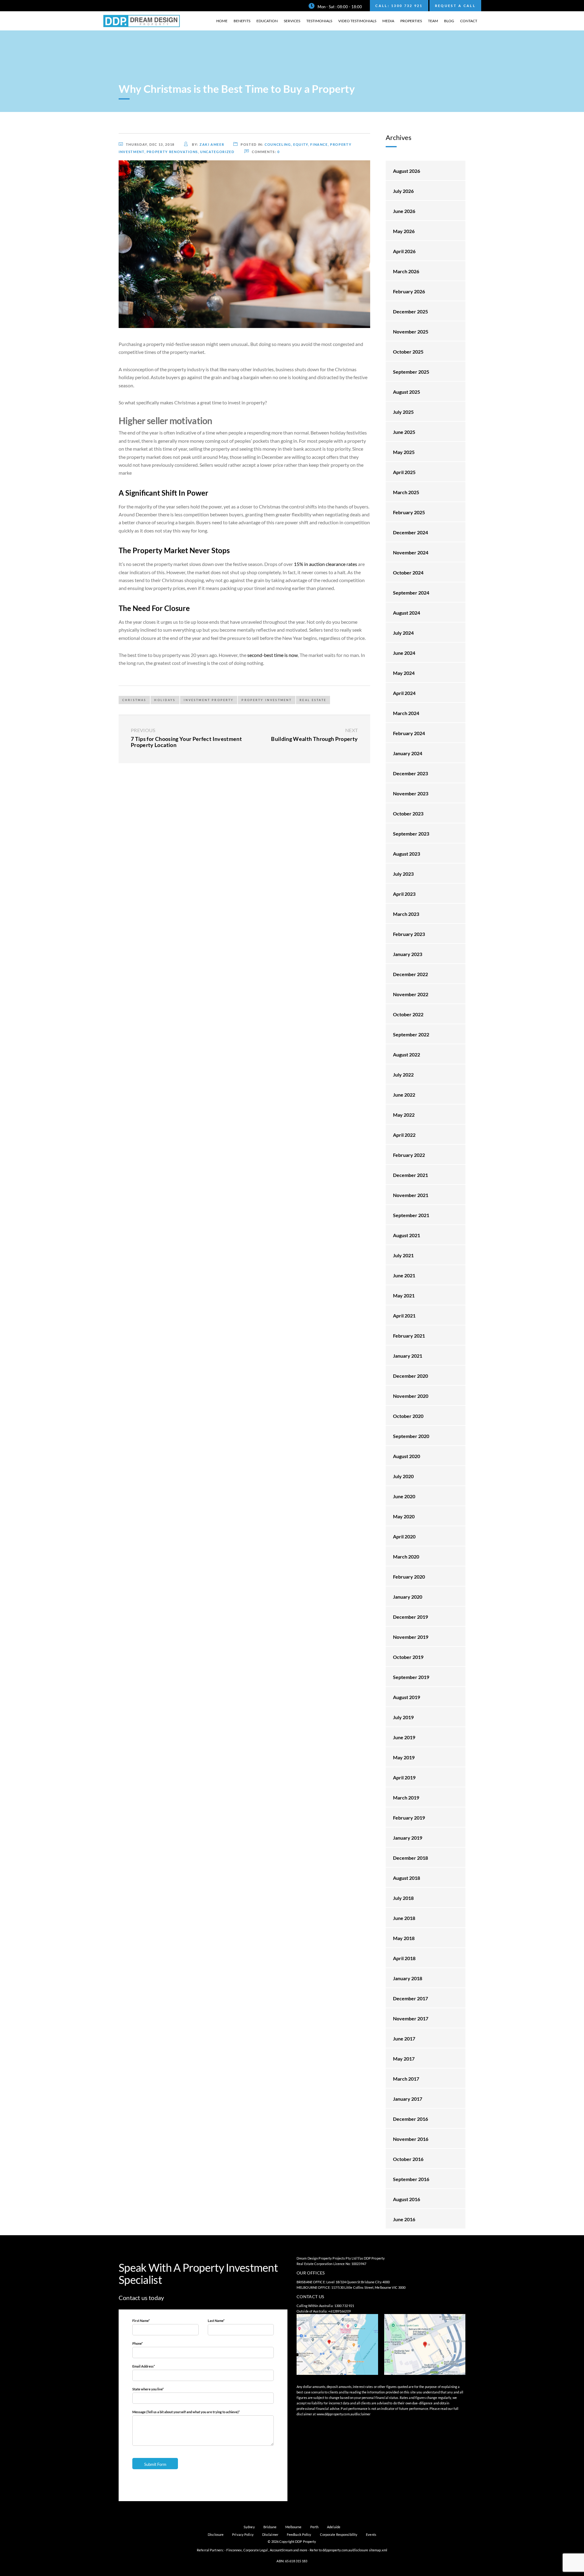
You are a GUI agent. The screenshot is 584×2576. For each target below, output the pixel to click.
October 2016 (408, 2159)
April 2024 (404, 693)
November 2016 (411, 2139)
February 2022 (409, 1155)
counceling (278, 144)
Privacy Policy (243, 2534)
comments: (266, 152)
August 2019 (407, 1697)
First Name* (141, 2321)
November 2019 (411, 1637)
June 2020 (404, 1496)
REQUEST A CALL (455, 6)
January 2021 (408, 1356)
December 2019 (410, 1617)
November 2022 (411, 994)
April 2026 (404, 251)
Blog (449, 21)
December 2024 (410, 532)
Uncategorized (217, 152)
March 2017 (406, 2079)
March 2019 (406, 1798)
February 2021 (409, 1336)
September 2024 (411, 593)
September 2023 (411, 834)
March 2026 (406, 271)
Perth (315, 2527)
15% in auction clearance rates (325, 564)
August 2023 (407, 854)
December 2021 (410, 1175)
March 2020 (406, 1557)
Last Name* (216, 2321)
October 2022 (408, 1014)
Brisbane (270, 2527)
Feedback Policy (299, 2534)
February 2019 (409, 1818)
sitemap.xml (378, 2550)
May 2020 (404, 1516)
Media (388, 21)
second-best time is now (273, 655)
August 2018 (407, 1878)
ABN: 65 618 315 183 (292, 2561)
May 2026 (404, 231)
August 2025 (407, 392)
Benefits (242, 21)
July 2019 (403, 1717)
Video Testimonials (357, 21)
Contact (469, 21)
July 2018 (403, 1898)
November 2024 (411, 552)
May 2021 (404, 1295)
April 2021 (404, 1316)
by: (208, 144)
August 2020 (407, 1456)
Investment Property (209, 700)
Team (433, 21)
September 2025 (411, 372)
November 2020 (411, 1396)
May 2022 (404, 1115)
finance (319, 144)
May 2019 (404, 1757)
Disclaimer (270, 2534)
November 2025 (411, 332)
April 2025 (404, 472)
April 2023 (404, 894)
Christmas (134, 700)
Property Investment (267, 700)
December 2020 (410, 1376)
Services (292, 21)
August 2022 (407, 1054)
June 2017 (404, 2038)
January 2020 (408, 1597)
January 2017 (408, 2099)
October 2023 (408, 813)
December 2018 (410, 1858)
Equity (301, 144)
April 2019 (404, 1777)
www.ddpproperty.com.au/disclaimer (344, 2414)
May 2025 (404, 452)
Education (267, 21)
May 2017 (404, 2059)
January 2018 (408, 1978)
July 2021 (403, 1255)
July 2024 (403, 633)
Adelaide (334, 2527)
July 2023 (403, 874)
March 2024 (406, 713)
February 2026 (409, 291)
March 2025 (406, 492)
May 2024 (404, 673)
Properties (411, 21)
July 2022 (403, 1075)
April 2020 (404, 1536)
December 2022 (410, 974)
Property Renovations (172, 152)
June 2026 (404, 211)
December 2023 (410, 773)
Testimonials (319, 21)
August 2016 (407, 2199)
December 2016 (410, 2119)
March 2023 (406, 914)
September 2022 (411, 1034)
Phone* (137, 2343)
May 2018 (404, 1938)
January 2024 (408, 753)
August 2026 (407, 171)
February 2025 (409, 512)
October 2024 (408, 572)
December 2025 (410, 311)
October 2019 (408, 1657)
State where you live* (148, 2389)
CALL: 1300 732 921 (399, 6)
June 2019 (404, 1737)
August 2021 (407, 1235)
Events (371, 2534)
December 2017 (410, 1998)
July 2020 (403, 1476)
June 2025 (404, 432)
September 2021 (411, 1215)
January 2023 (408, 954)
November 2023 (411, 793)
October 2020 (408, 1416)
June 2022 (404, 1095)
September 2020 (411, 1436)
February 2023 (409, 934)
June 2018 (404, 1918)
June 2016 (404, 2219)
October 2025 (408, 352)
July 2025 (403, 412)
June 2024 (404, 653)
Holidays (165, 700)
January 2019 (408, 1838)
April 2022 (404, 1135)
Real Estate (313, 700)
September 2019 (411, 1677)
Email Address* (144, 2366)
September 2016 (411, 2179)
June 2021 (404, 1275)
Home (222, 21)
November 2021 (411, 1195)
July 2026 (403, 191)
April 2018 (404, 1958)
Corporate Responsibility (339, 2534)
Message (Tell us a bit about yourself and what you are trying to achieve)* (186, 2412)
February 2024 (409, 733)
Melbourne (294, 2527)
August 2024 (407, 613)
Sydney (249, 2527)
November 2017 (411, 2018)
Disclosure (216, 2534)
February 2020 (409, 1577)
